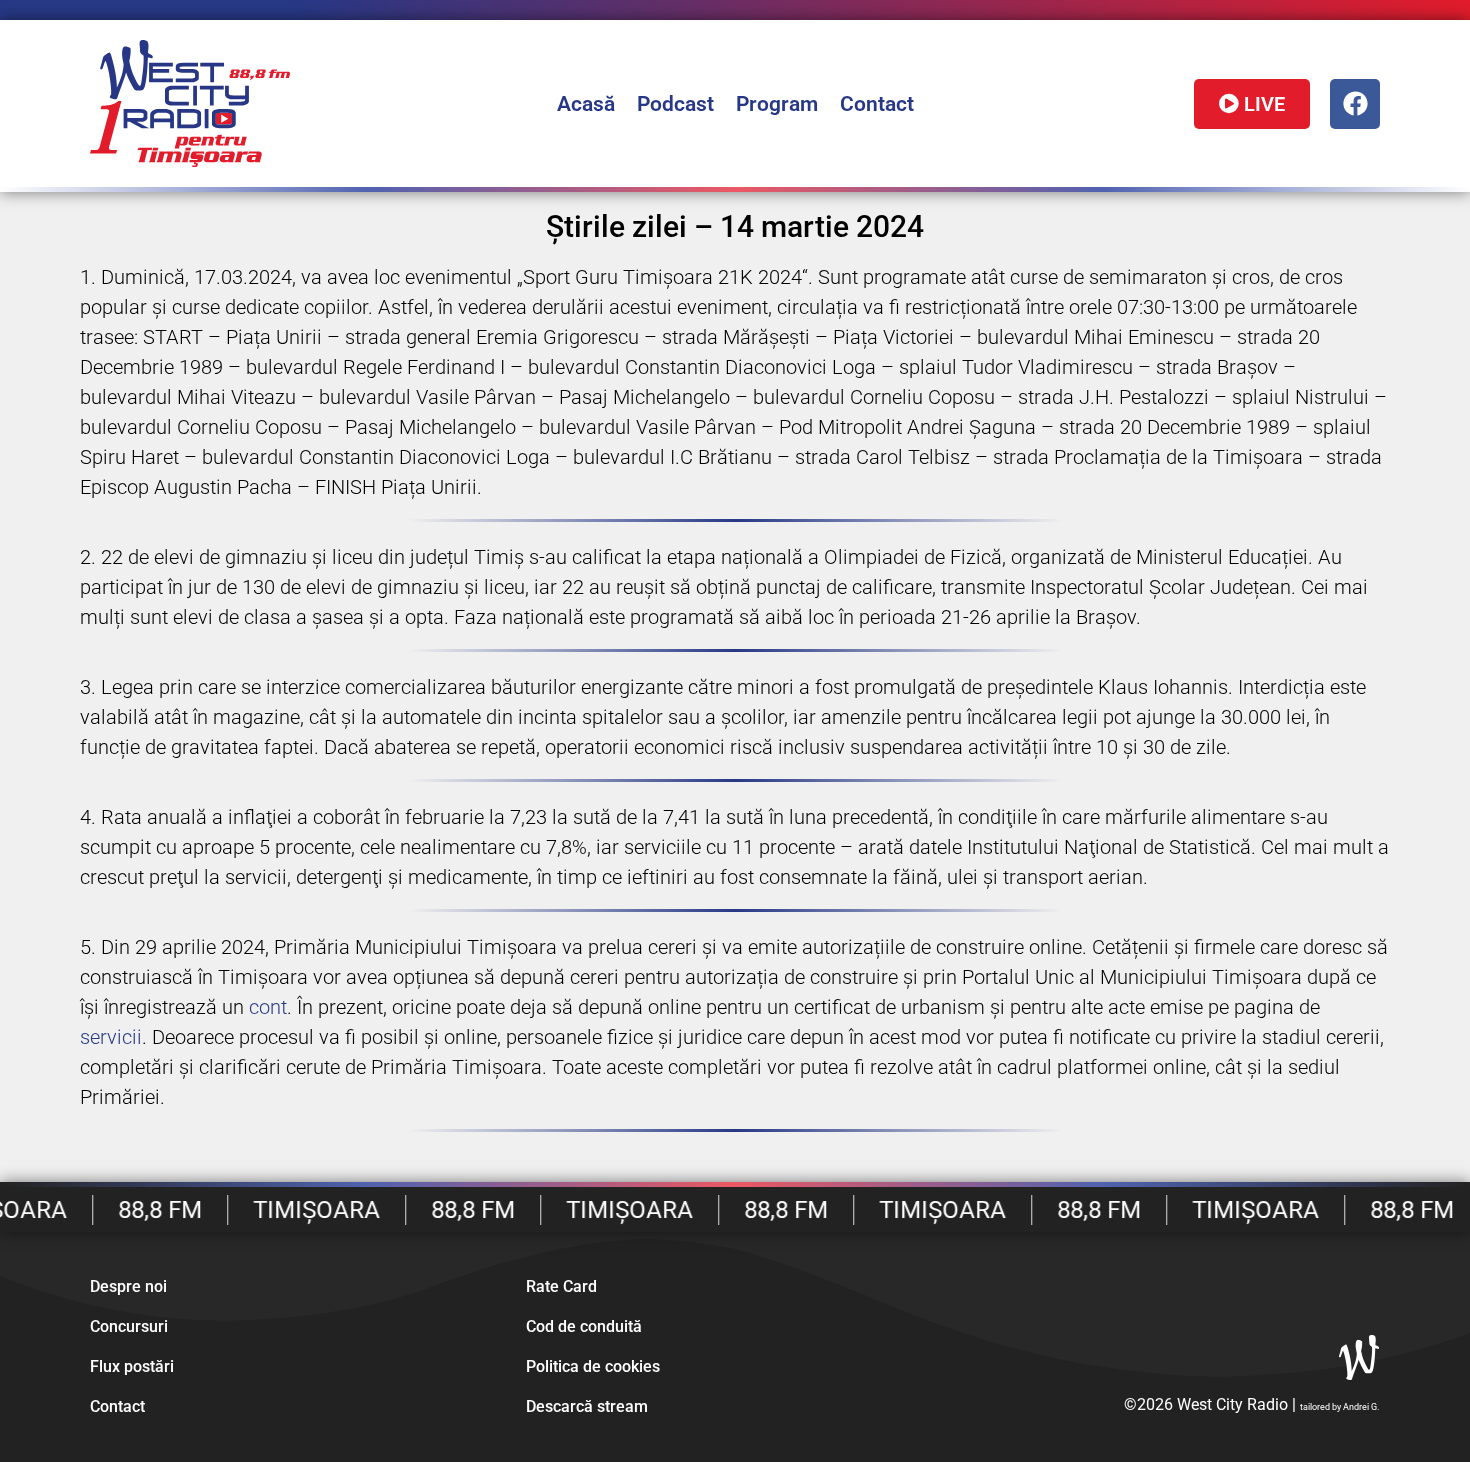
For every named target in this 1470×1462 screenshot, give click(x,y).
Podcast (675, 104)
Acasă (586, 104)
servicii (111, 1037)
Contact (877, 104)
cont (268, 1007)
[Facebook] (1355, 104)
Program (777, 104)
